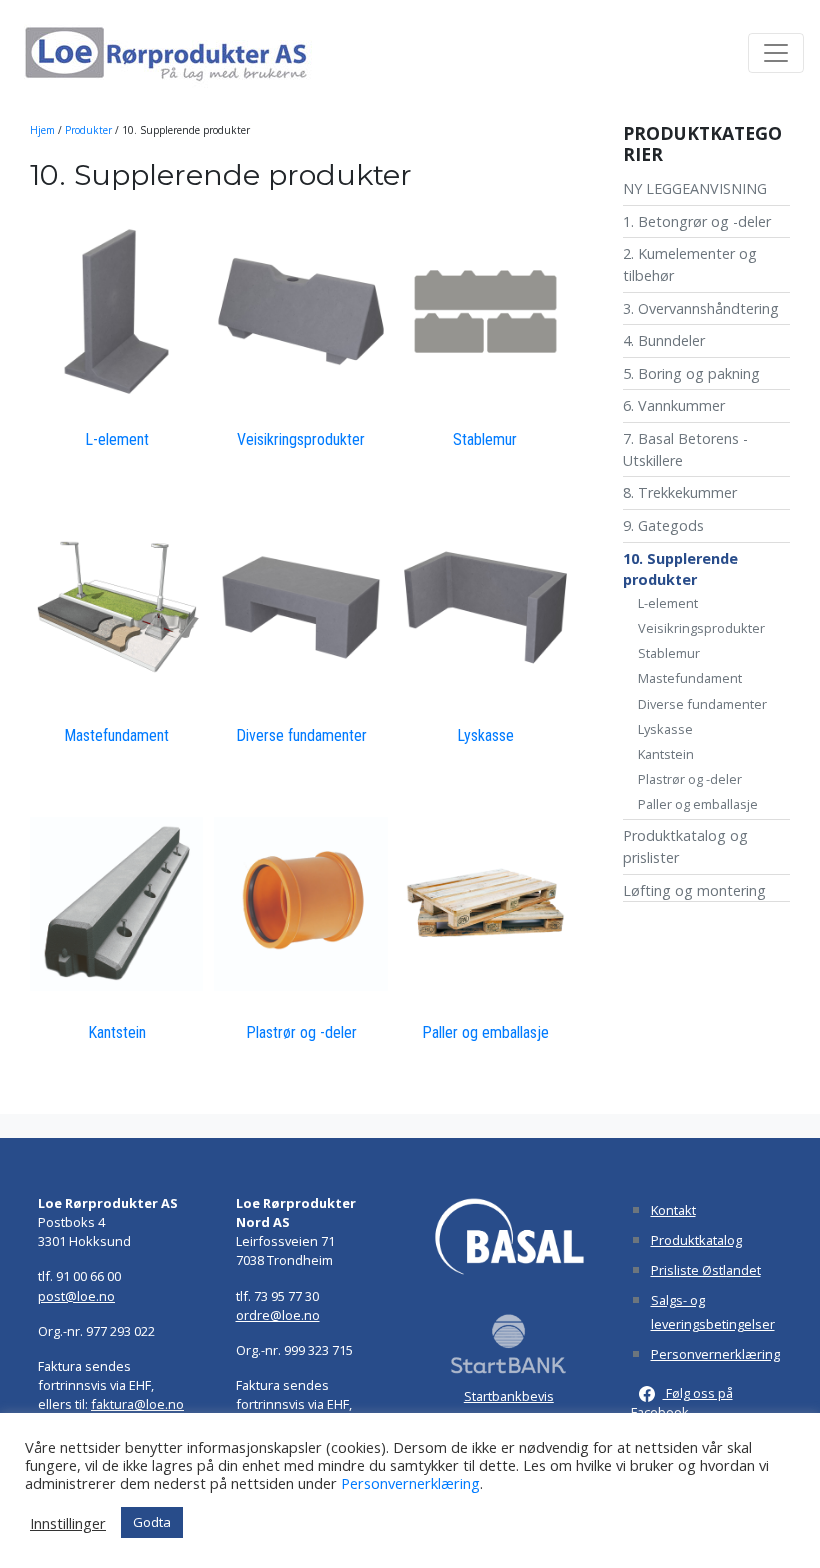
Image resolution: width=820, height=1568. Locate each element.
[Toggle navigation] (776, 53)
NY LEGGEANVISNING (695, 188)
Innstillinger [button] (68, 1523)
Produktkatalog (696, 1240)
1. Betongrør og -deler (697, 221)
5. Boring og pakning (691, 373)
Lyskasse (665, 729)
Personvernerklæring (715, 1354)
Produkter (88, 130)
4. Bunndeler (664, 340)
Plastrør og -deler (690, 779)
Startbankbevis (509, 1396)
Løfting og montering (694, 890)
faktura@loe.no (137, 1404)
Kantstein (666, 754)
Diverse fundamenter (702, 704)
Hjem (42, 130)
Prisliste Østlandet (706, 1270)
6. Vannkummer (674, 405)
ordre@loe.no (278, 1315)
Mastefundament (690, 678)
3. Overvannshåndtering (701, 308)
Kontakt (673, 1210)
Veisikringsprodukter (701, 628)
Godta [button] (152, 1522)
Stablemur (669, 653)
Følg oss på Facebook (682, 1402)
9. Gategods (663, 525)
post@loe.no (76, 1296)
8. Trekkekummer (680, 492)
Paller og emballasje (698, 804)
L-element (668, 603)
